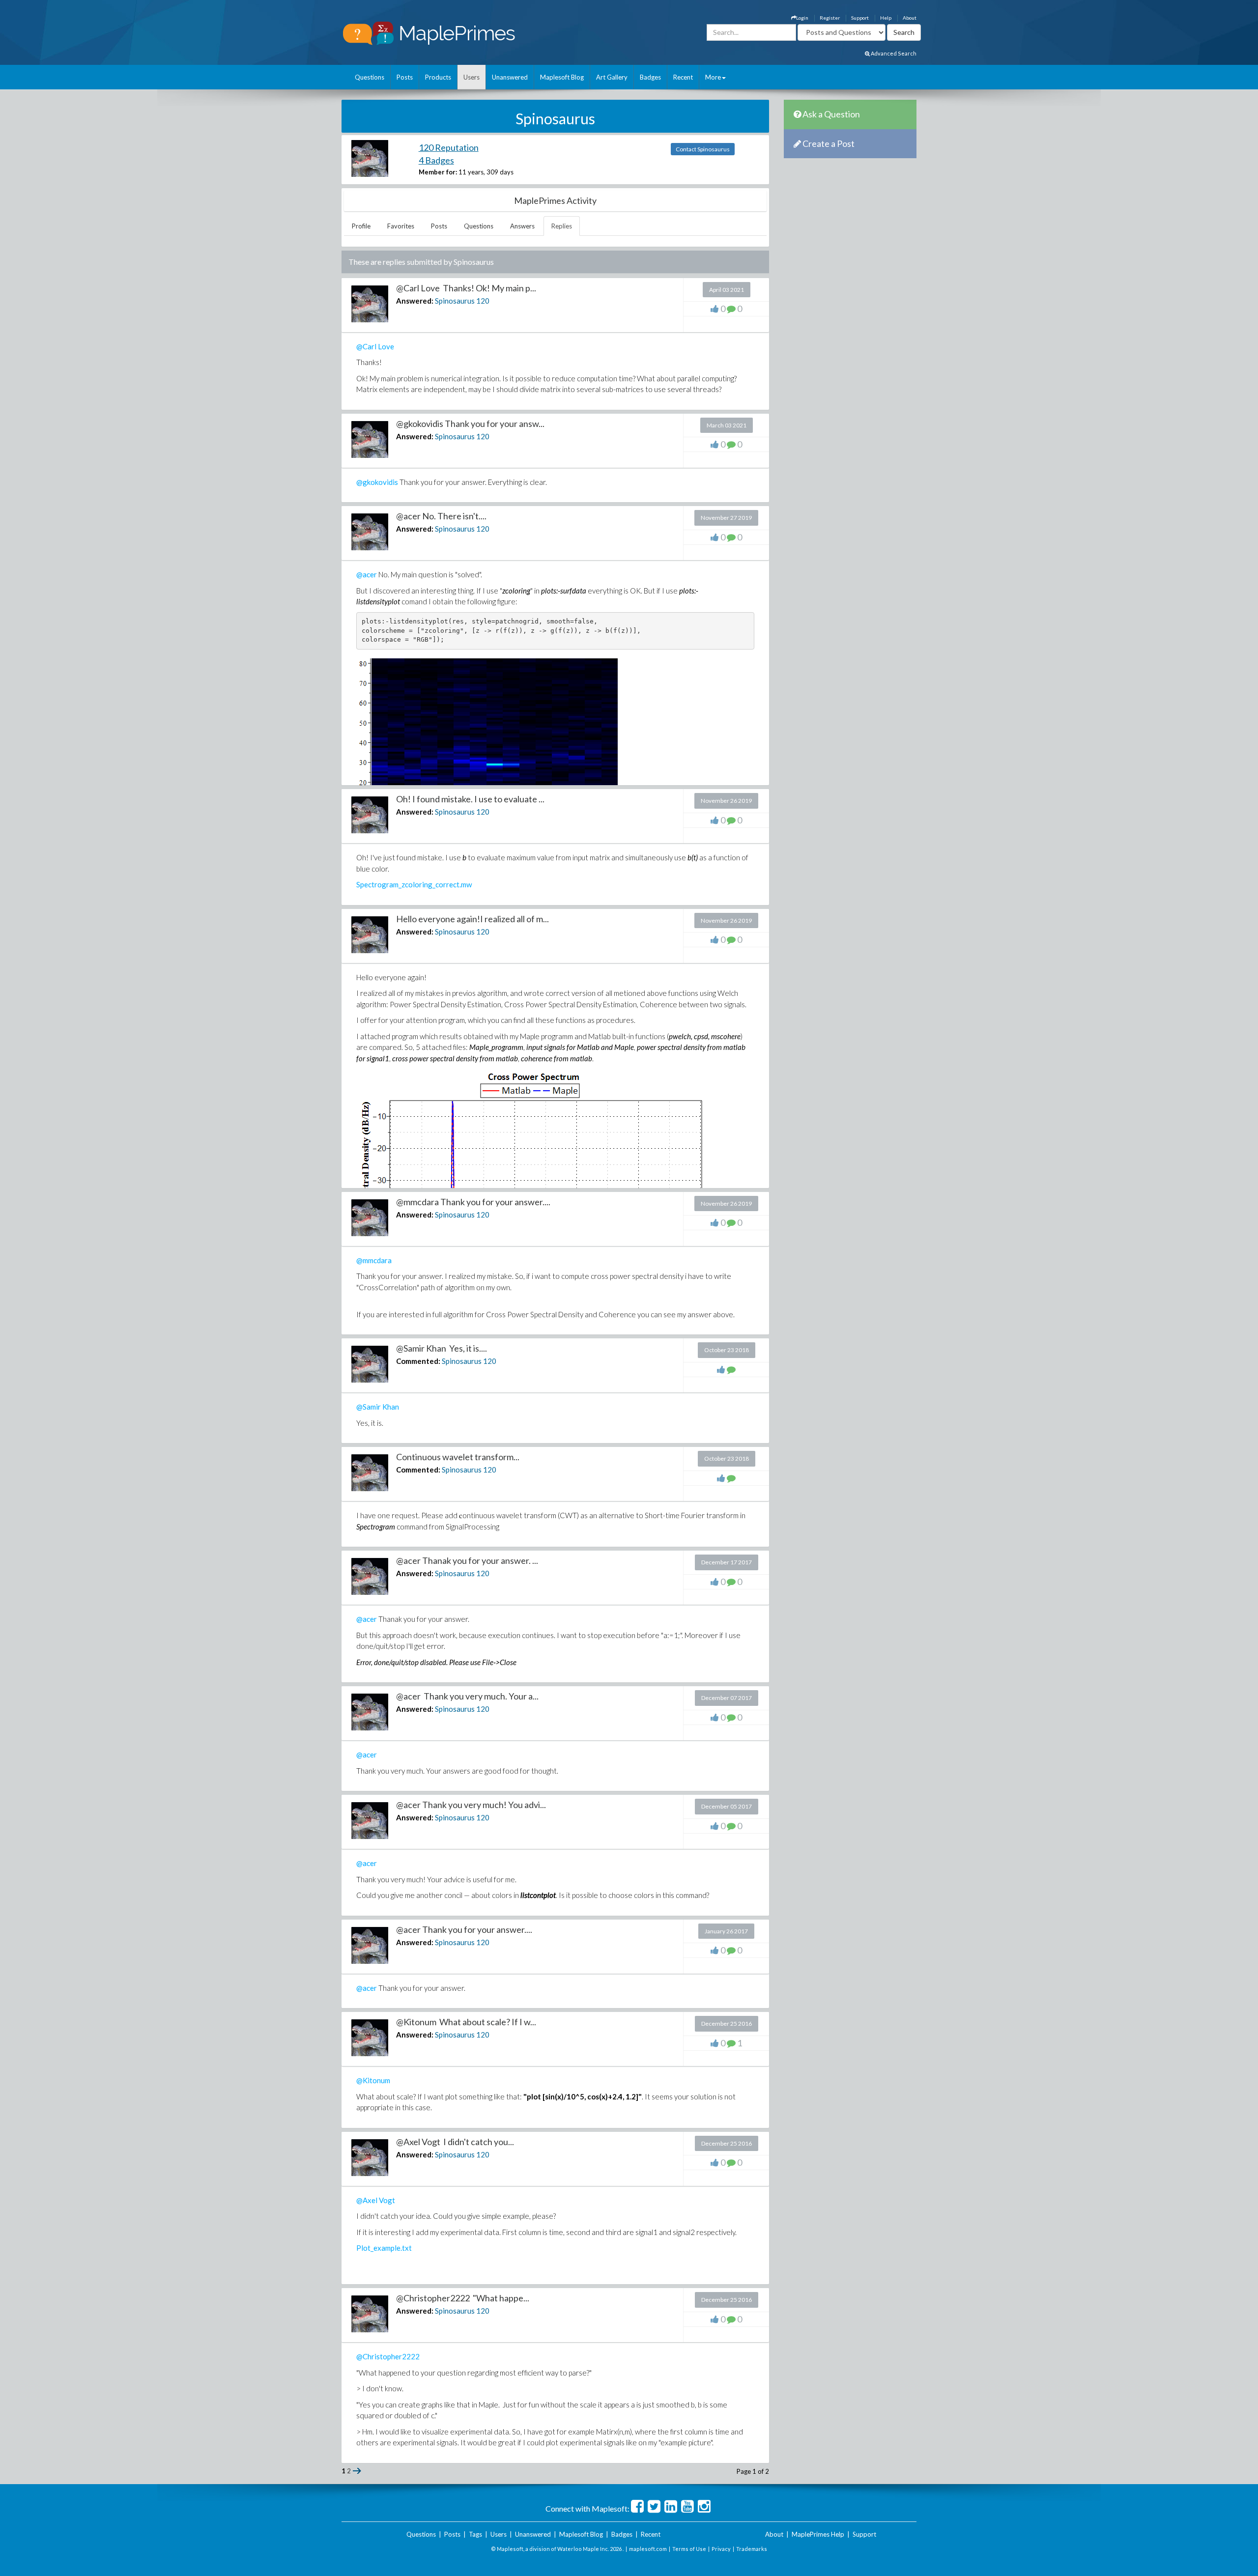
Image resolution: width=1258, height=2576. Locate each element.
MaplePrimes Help (818, 2534)
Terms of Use (689, 2549)
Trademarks (752, 2549)
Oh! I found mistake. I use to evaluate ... (470, 799)
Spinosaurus (455, 301)
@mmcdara (374, 1260)
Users (472, 77)
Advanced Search (893, 53)
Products (438, 77)
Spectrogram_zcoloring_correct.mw (414, 884)
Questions (370, 77)
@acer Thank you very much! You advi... (471, 1805)
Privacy (721, 2549)
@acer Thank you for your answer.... (464, 1929)
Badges (650, 77)
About (910, 18)
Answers (522, 226)
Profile (361, 226)
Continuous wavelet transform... (458, 1457)
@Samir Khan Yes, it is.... (442, 1348)
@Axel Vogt (376, 2200)
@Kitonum (373, 2080)
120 (483, 301)
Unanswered (510, 77)
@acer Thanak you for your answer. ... (467, 1560)
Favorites (401, 226)
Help (886, 18)
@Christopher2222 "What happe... (463, 2298)
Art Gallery (612, 77)
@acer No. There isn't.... (441, 516)
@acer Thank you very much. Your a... (467, 1696)
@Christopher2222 (388, 2356)
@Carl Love (375, 346)
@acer (367, 574)
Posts (405, 77)
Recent (683, 77)
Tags (475, 2534)
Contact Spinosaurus (703, 149)
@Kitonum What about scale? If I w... (466, 2022)
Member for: (438, 172)
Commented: (418, 1361)
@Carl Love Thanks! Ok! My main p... (466, 288)
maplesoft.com (648, 2549)
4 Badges (436, 160)
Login (802, 18)
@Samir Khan (378, 1407)
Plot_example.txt (384, 2248)
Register (830, 18)
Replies (562, 226)
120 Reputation (449, 147)
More (713, 77)
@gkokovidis (377, 482)
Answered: (415, 301)
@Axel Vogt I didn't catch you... (455, 2142)
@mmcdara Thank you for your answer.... (473, 1202)
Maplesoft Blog (562, 77)
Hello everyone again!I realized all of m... (472, 919)
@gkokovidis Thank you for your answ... (470, 424)
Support (860, 18)
